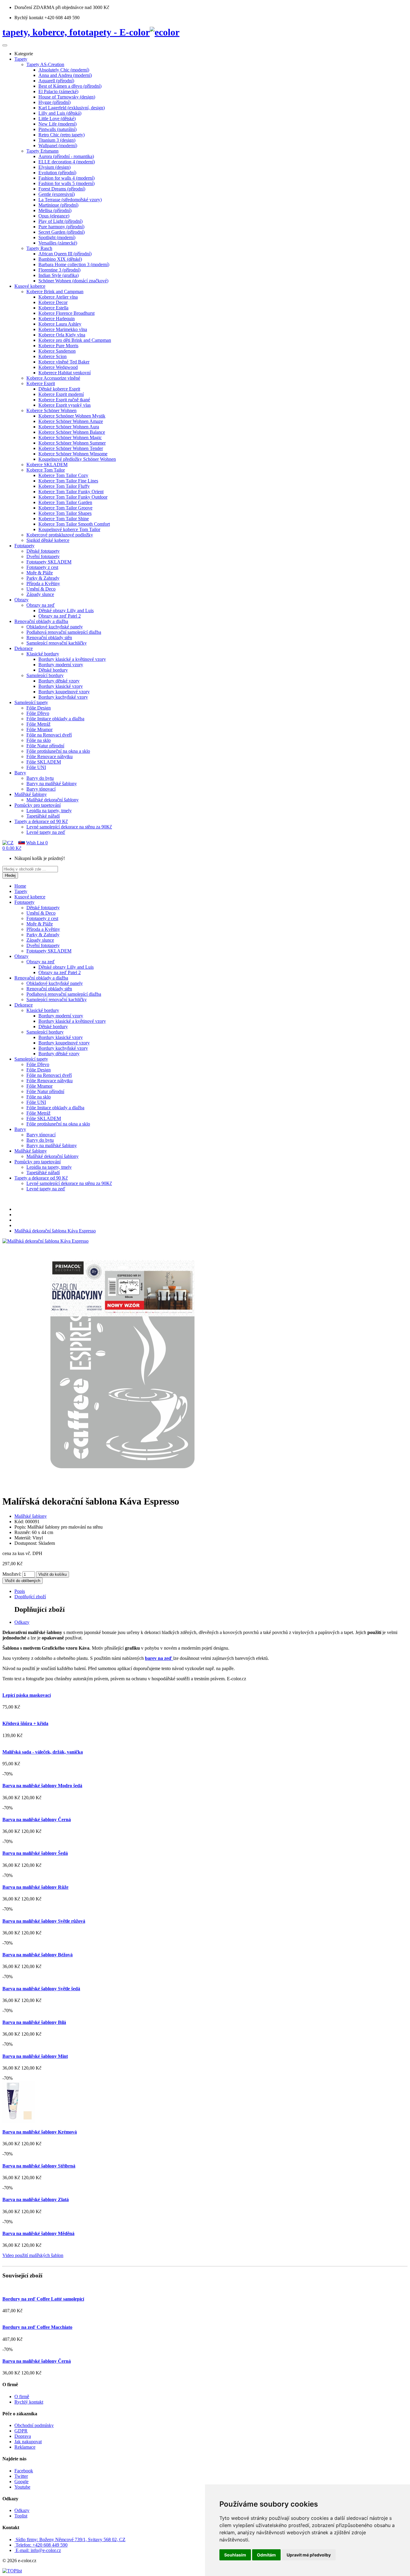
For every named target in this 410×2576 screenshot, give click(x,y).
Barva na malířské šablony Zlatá (36, 2199)
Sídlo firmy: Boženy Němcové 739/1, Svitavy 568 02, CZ (71, 2540)
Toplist (21, 2516)
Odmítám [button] (266, 2555)
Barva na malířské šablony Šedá (35, 1853)
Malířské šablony (31, 1516)
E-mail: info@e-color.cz (38, 2550)
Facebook (24, 2471)
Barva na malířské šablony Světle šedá (41, 1989)
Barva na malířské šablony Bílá (34, 2022)
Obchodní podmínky (34, 2425)
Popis (20, 1591)
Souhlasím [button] (235, 2555)
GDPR (21, 2431)
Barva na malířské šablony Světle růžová (44, 1921)
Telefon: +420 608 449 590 (42, 2545)
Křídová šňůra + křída (25, 1723)
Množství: (12, 1574)
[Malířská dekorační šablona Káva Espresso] (45, 1241)
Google (21, 2482)
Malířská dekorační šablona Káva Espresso (55, 1231)
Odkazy (22, 1622)
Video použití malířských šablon (33, 2255)
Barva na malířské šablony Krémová (40, 2132)
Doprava (23, 2436)
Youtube (22, 2487)
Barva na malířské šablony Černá (37, 1820)
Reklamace (25, 2447)
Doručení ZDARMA (35, 7)
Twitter (21, 2476)
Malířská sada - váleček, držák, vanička (43, 1752)
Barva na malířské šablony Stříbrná (39, 2166)
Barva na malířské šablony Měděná (38, 2233)
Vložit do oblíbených (23, 1581)
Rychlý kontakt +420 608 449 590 (47, 18)
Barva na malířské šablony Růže (35, 1887)
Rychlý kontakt (29, 2402)
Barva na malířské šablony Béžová (38, 1955)
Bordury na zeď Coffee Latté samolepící (43, 2299)
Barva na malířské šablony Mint (35, 2056)
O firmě (22, 2397)
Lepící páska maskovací (27, 1695)
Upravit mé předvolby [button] (309, 2555)
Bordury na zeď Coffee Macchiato (37, 2327)
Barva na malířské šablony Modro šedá (42, 1786)
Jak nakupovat (28, 2442)
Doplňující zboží (30, 1597)
